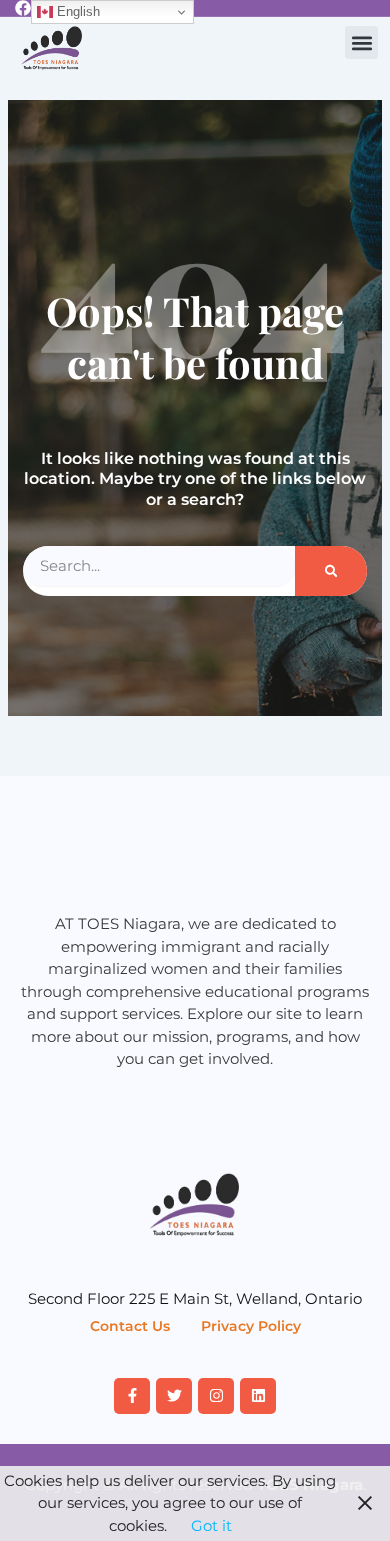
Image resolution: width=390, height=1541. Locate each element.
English (76, 11)
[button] (361, 42)
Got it (211, 1525)
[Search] (331, 571)
